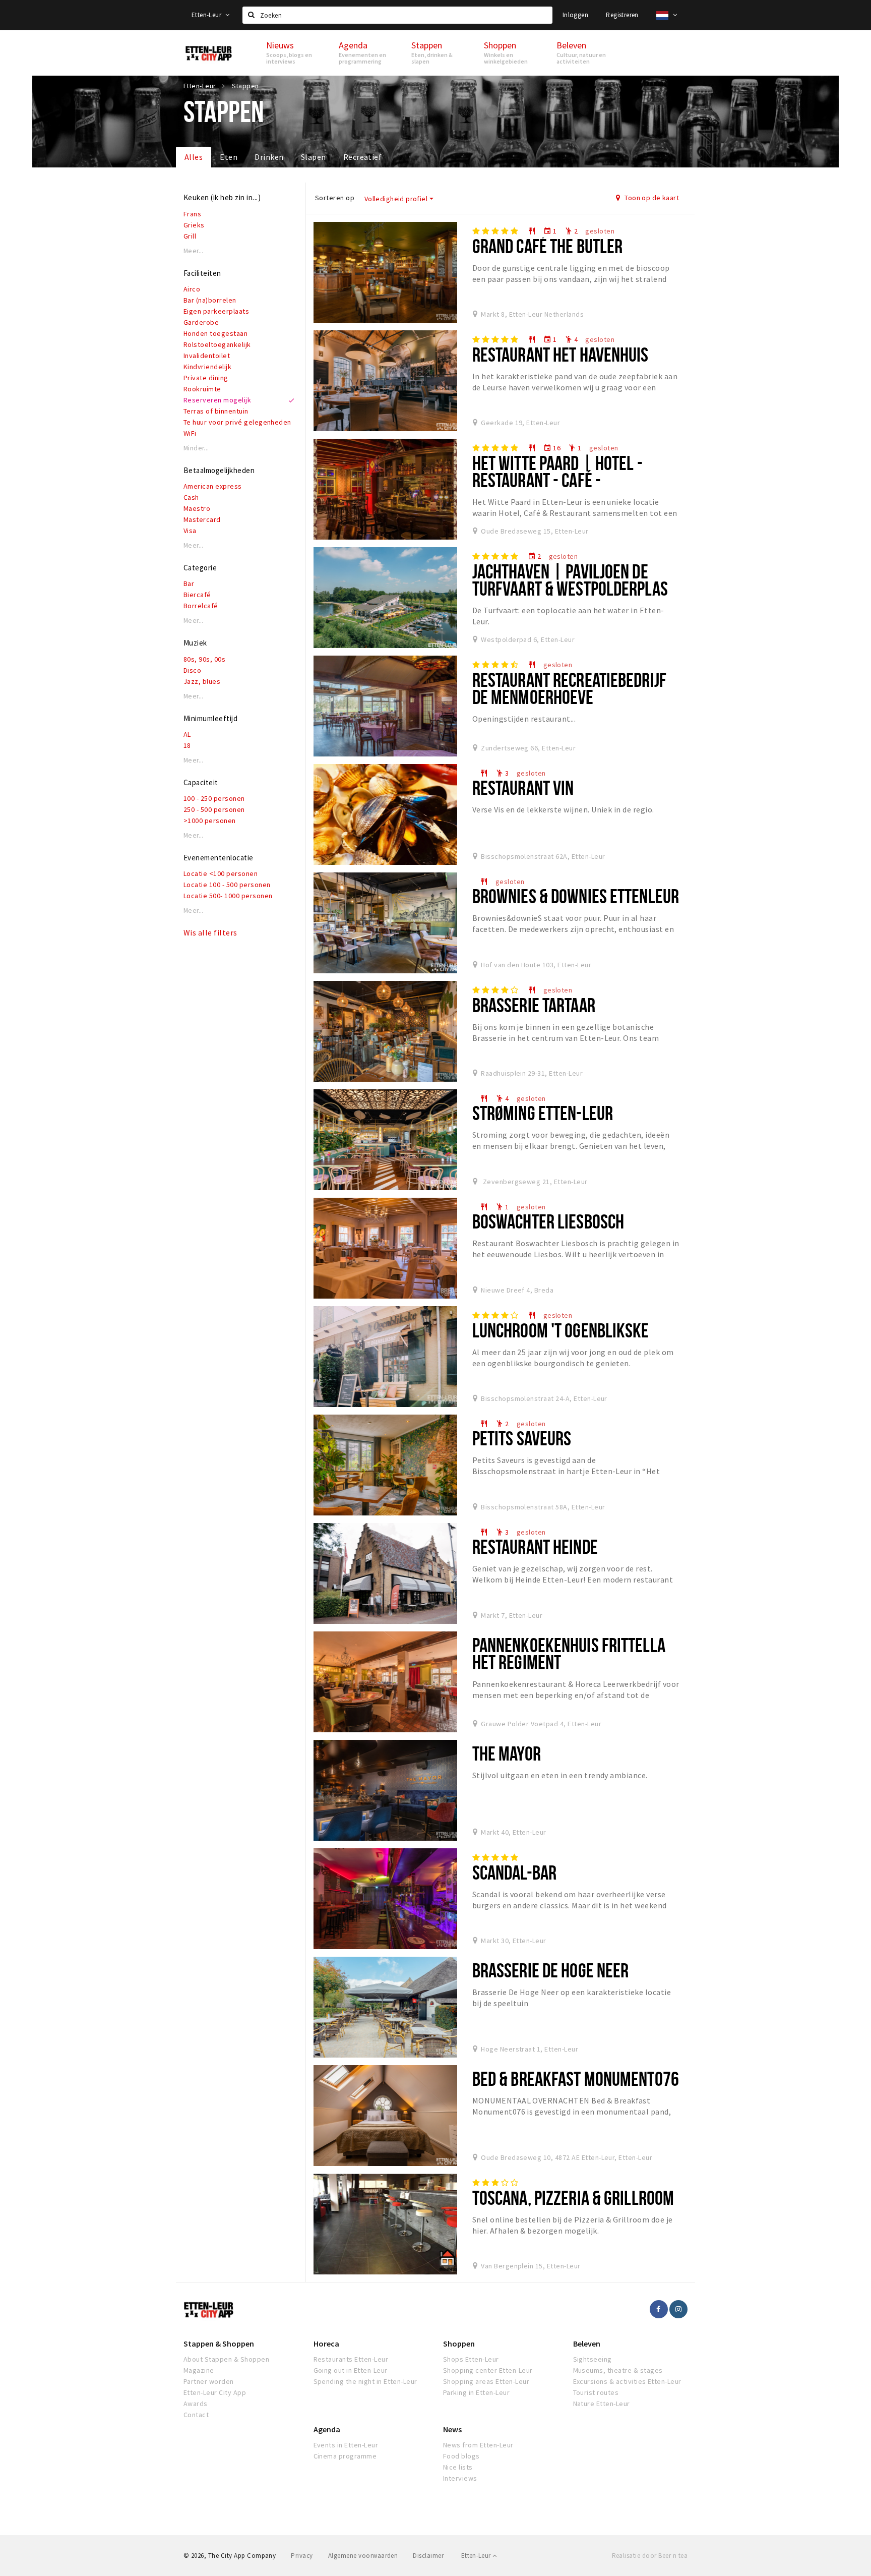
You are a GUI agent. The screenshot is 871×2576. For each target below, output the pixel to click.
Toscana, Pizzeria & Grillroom (573, 2198)
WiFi (190, 433)
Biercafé (197, 595)
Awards (196, 2404)
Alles (194, 157)
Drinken (269, 157)
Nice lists (458, 2467)
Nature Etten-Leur (602, 2404)
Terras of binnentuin (216, 411)
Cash (191, 497)
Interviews (460, 2478)
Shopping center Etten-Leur (488, 2370)
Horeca (326, 2344)
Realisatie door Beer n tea (650, 2556)
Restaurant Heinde (535, 1546)
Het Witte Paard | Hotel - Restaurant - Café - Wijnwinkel (557, 480)
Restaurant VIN (523, 787)
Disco (192, 670)
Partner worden (209, 2381)
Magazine (199, 2370)
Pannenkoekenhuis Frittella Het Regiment (569, 1653)
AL (187, 734)
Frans (192, 214)
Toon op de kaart (651, 198)
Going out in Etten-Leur (351, 2370)
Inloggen (575, 15)
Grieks (194, 225)
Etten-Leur (207, 15)
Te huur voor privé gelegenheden (237, 422)
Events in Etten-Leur (346, 2445)
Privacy (302, 2556)
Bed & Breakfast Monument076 (576, 2079)
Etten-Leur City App (215, 2392)
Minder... (196, 448)
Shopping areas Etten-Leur (486, 2381)
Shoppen (459, 2344)
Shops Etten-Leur (471, 2359)
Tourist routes (596, 2392)
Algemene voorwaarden (363, 2556)
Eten (229, 157)
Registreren (622, 15)
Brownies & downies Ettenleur (576, 896)
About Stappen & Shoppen (226, 2359)
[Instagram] (678, 2309)
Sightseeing (593, 2359)
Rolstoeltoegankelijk (217, 344)
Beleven (587, 2344)
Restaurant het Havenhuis (561, 354)
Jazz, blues (202, 681)
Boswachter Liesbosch (548, 1221)
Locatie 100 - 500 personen (227, 885)
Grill (190, 236)
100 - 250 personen (214, 798)
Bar (189, 583)
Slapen (314, 157)
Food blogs (461, 2456)
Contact (196, 2415)
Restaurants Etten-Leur (351, 2359)
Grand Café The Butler (548, 246)
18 (187, 745)
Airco (192, 289)
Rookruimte (202, 389)
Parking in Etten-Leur (476, 2392)
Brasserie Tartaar (534, 1005)
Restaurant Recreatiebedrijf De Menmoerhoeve (569, 688)
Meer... (194, 251)
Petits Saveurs (522, 1438)
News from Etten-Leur (478, 2445)
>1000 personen (210, 821)
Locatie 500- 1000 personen (228, 896)
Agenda (327, 2429)
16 (552, 448)
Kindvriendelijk (207, 367)
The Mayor (507, 1753)
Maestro (197, 508)
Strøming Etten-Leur (543, 1113)
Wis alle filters (210, 932)
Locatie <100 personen (221, 873)
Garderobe (201, 322)
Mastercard (202, 519)
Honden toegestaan (215, 333)
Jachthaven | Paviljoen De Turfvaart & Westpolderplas (570, 580)
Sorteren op (335, 198)
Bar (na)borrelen (210, 300)
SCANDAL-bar (514, 1872)
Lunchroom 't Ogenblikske (561, 1330)
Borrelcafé (201, 606)
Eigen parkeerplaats (216, 311)
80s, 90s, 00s (204, 659)
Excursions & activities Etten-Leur (627, 2381)
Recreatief (363, 157)
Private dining (206, 378)
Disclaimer (428, 2556)
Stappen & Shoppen (219, 2344)
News (452, 2429)
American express (213, 486)
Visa (190, 531)
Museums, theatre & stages (618, 2370)
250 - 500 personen (214, 809)
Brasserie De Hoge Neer (551, 1970)
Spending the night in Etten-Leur (365, 2381)
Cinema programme (345, 2456)
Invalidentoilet (207, 356)
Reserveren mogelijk (217, 400)
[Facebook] (659, 2309)
